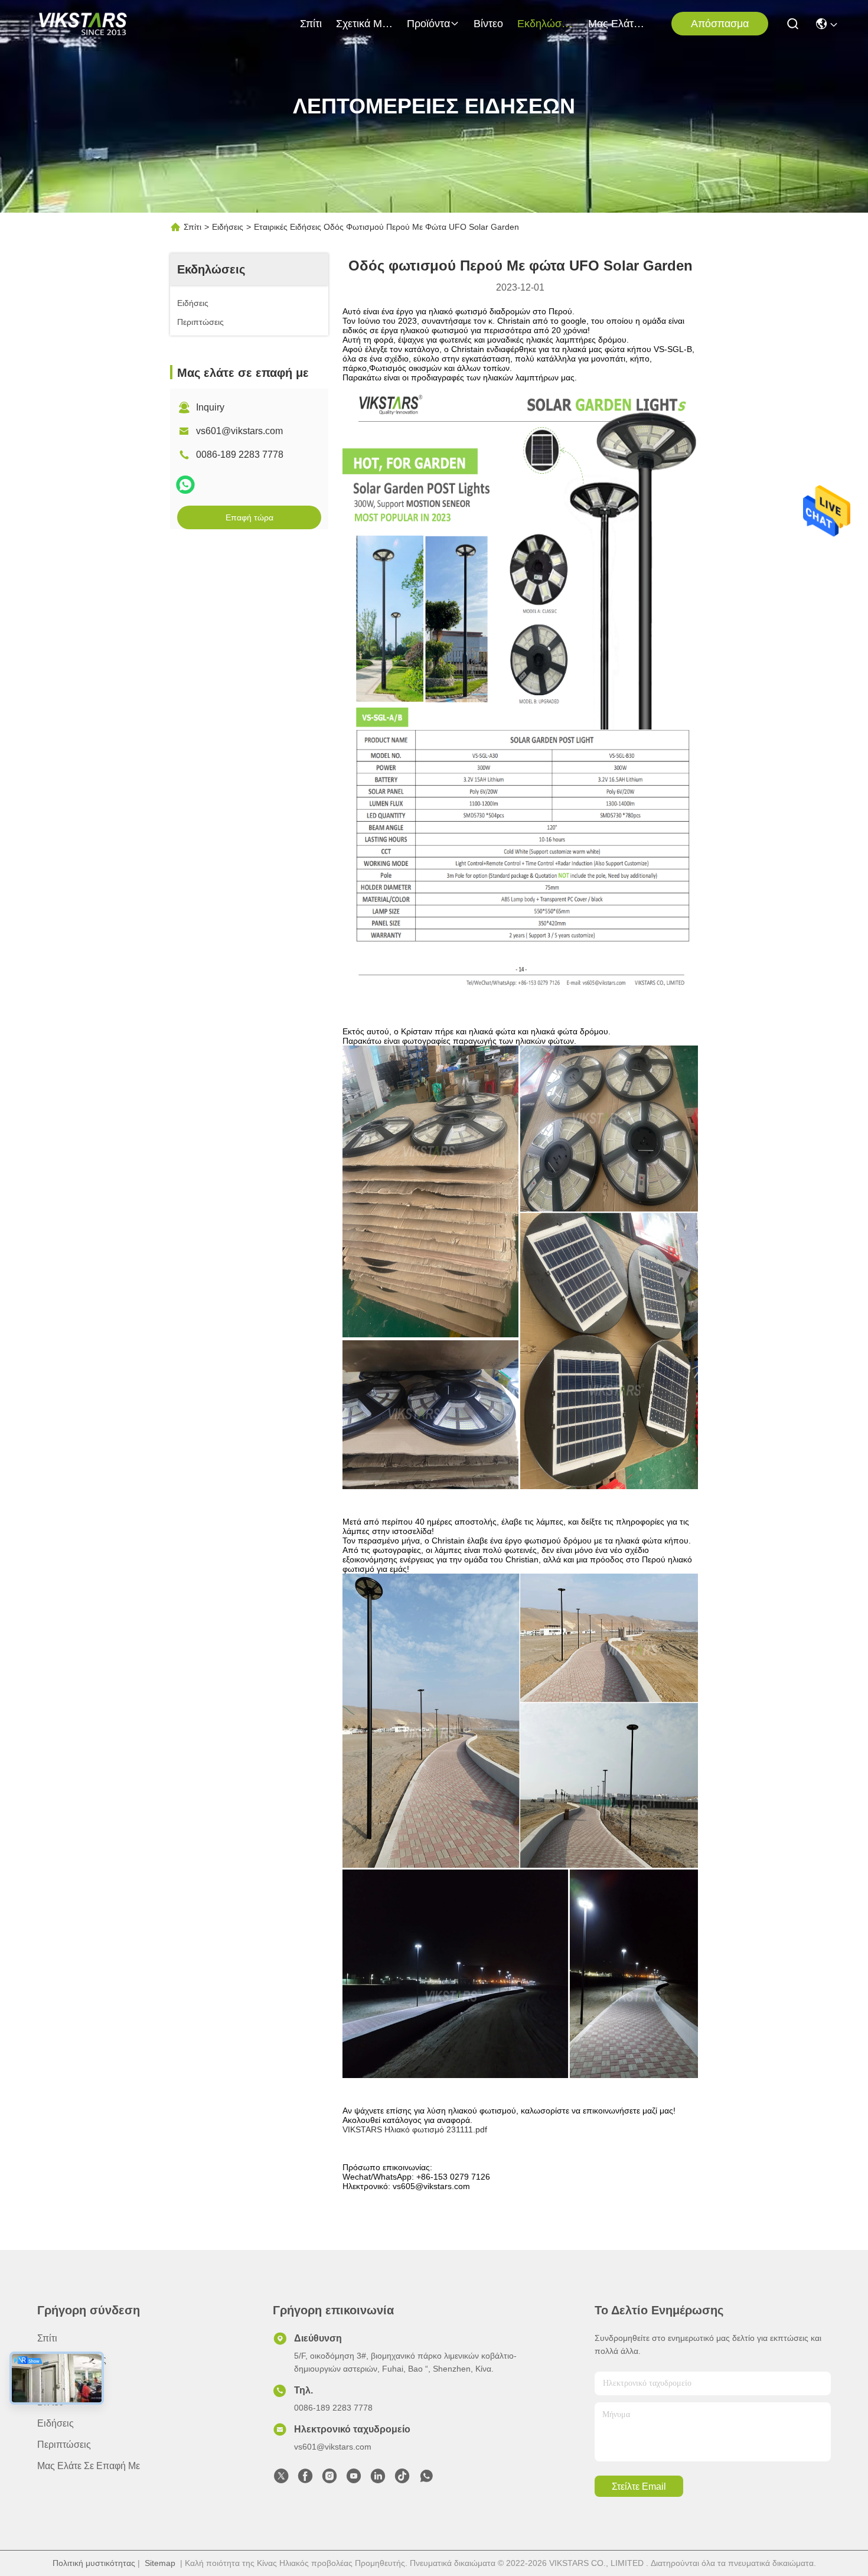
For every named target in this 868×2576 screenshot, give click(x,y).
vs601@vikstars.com (239, 431)
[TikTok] (402, 2479)
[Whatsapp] (185, 485)
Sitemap (160, 2563)
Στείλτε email (639, 2487)
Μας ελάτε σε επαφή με (616, 24)
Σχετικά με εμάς (364, 24)
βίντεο (488, 24)
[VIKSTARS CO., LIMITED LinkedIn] (378, 2479)
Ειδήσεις (228, 227)
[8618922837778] (426, 2479)
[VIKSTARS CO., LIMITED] (83, 24)
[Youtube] (354, 2479)
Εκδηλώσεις (546, 24)
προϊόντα (428, 24)
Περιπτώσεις (64, 2445)
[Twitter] (281, 2479)
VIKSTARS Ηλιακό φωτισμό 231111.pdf (415, 2129)
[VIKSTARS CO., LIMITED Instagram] (329, 2479)
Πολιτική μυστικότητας (94, 2563)
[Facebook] (305, 2479)
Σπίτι (311, 24)
